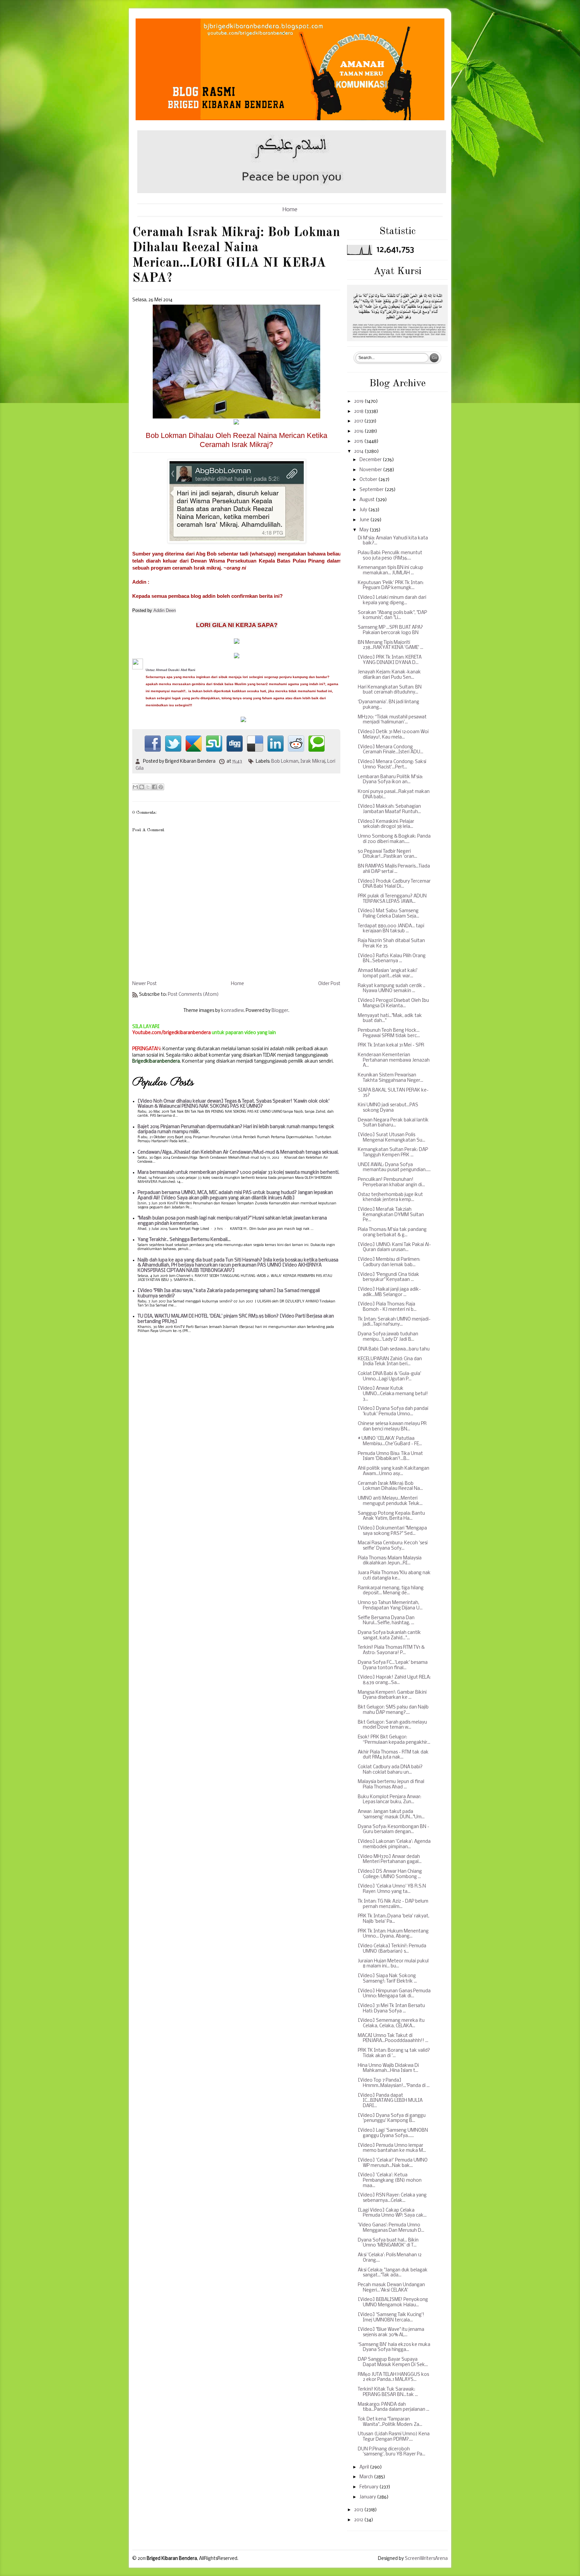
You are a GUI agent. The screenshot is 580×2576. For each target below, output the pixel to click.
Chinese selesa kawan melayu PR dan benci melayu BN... (392, 1427)
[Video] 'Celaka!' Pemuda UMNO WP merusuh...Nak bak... (393, 2163)
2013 (359, 2510)
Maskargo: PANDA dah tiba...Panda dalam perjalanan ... (394, 2407)
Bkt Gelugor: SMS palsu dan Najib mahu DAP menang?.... (393, 1710)
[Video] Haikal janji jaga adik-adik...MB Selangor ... (389, 1292)
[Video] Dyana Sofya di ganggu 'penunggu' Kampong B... (392, 2118)
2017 (359, 421)
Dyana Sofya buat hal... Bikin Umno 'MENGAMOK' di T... (388, 2243)
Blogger (280, 1011)
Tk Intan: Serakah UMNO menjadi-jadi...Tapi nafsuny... (394, 1322)
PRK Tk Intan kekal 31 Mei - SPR (391, 1045)
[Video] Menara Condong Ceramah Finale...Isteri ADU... (391, 750)
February (369, 2487)
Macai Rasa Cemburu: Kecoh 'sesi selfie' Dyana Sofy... (393, 1546)
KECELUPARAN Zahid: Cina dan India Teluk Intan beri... (390, 1362)
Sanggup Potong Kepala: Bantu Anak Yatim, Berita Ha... (391, 1516)
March (367, 2477)
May (365, 530)
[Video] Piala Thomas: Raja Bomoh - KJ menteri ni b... (387, 1307)
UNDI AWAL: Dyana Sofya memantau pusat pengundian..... (394, 1168)
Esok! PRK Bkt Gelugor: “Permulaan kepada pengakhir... (394, 1740)
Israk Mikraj (313, 762)
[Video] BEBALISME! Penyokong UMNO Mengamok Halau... (393, 2302)
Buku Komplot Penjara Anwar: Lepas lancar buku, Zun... (390, 1800)
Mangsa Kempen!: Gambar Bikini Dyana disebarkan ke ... (392, 1695)
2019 (359, 402)
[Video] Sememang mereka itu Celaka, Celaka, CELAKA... (391, 2023)
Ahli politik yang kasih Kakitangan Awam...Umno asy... (394, 1471)
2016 (359, 431)
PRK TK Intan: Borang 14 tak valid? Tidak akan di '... (394, 2053)
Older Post (329, 984)
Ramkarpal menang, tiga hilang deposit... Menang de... (391, 1591)
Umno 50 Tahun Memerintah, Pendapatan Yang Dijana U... (390, 1606)
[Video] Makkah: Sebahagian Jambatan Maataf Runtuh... (389, 809)
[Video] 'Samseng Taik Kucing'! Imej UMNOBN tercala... (391, 2318)
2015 (359, 441)
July (364, 510)
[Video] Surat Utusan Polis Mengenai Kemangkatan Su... (392, 1138)
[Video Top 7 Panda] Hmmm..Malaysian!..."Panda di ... (394, 2083)
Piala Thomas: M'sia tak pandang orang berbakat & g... (392, 1232)
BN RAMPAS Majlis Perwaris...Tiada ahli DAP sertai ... (394, 869)
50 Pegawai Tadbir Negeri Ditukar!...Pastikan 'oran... (388, 854)
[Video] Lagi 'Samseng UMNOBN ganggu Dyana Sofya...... (393, 2133)
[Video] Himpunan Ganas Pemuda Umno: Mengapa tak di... (394, 1994)
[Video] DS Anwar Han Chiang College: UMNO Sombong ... (390, 1874)
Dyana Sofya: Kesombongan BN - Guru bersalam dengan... (394, 1830)
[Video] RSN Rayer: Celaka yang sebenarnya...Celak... (392, 2198)
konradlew (232, 1011)
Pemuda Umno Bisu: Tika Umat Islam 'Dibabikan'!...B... (390, 1456)
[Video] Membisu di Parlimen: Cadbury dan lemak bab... (389, 1262)
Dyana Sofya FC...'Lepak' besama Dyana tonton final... (393, 1665)
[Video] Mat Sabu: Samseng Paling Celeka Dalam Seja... (389, 914)
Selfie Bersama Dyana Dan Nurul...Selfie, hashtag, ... (386, 1621)
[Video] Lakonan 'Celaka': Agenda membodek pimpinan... (394, 1844)
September (372, 490)
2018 (359, 412)
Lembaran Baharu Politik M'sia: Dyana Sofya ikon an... (390, 780)
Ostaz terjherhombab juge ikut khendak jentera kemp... (390, 1197)
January (368, 2497)
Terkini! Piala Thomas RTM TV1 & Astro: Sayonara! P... (391, 1650)
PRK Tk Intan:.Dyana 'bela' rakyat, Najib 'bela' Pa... (394, 1919)
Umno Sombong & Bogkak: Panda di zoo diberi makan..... (394, 839)
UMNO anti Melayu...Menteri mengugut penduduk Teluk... (390, 1501)
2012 (359, 2520)
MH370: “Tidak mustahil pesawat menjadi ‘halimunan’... (392, 720)
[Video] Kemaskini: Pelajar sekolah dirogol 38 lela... (386, 824)
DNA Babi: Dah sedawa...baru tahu (394, 1349)
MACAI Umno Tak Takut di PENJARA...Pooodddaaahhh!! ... (393, 2038)
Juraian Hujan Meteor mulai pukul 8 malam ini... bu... (393, 1964)
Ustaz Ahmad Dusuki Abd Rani (171, 670)
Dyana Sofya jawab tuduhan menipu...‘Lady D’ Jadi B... (388, 1337)
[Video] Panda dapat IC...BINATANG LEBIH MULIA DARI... (390, 2101)
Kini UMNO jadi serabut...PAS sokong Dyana (388, 1108)
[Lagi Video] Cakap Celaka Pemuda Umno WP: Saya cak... (392, 2213)
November (371, 470)
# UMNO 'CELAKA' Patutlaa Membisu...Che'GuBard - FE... (390, 1441)
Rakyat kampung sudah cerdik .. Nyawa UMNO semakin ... (392, 989)
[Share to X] (148, 787)
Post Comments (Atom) (193, 995)
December (371, 460)
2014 (359, 452)
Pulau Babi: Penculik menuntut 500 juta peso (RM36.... (390, 556)
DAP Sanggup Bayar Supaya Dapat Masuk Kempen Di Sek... (393, 2362)
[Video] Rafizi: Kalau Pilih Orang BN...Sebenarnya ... (392, 959)
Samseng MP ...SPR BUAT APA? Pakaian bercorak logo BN (390, 630)
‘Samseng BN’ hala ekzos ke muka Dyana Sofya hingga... (394, 2347)
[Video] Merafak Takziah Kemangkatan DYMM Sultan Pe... (391, 1215)
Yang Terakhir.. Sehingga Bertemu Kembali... (184, 1240)
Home (290, 210)
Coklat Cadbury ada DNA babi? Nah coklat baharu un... (390, 1770)
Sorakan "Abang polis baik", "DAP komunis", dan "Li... (392, 615)
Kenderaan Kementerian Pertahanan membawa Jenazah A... (394, 1060)
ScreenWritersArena (426, 2559)
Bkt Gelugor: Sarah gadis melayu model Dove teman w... (392, 1725)
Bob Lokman (285, 762)
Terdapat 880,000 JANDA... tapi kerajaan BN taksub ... (391, 929)
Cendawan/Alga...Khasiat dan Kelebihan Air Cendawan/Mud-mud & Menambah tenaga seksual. (238, 1152)
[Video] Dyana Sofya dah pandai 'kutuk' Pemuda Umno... (393, 1411)
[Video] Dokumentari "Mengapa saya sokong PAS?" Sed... (392, 1531)
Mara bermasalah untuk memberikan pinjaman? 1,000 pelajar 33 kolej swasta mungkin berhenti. (238, 1173)
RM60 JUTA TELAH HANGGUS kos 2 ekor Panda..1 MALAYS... (393, 2377)
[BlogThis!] (142, 787)
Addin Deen (165, 610)
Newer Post (144, 984)
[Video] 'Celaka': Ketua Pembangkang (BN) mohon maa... (390, 2180)
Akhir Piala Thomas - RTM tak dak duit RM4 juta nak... (393, 1755)
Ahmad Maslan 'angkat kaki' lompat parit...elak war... (388, 973)
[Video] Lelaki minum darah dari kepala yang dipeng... (392, 600)
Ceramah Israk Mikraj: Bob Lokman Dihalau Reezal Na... (390, 1486)
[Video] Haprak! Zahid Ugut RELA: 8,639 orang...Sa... (394, 1680)
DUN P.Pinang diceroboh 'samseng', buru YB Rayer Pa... (392, 2452)
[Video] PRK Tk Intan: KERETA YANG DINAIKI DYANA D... (390, 660)
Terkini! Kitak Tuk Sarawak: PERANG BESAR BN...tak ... (388, 2392)
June (365, 520)
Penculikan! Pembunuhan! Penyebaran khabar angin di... (391, 1182)
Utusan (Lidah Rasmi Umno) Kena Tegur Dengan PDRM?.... (394, 2437)
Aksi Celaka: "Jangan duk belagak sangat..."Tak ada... (393, 2273)
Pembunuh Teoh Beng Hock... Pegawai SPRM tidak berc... (389, 1033)
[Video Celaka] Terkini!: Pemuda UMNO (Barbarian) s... (392, 1949)
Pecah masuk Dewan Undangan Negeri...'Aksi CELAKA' (391, 2288)
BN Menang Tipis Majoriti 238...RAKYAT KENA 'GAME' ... (391, 645)
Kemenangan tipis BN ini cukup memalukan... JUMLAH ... (391, 570)
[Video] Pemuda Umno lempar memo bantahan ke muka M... (392, 2148)
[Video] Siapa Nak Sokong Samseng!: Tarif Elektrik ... (387, 1979)
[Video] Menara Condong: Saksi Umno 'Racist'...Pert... (392, 765)
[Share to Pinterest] (161, 787)
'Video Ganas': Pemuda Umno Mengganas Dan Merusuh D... (391, 2228)
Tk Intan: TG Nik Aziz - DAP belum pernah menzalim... (393, 1904)
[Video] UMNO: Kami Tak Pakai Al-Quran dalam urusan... (394, 1248)
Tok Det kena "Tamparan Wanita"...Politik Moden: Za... (390, 2422)
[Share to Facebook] (154, 787)
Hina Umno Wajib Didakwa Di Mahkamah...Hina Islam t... (388, 2068)
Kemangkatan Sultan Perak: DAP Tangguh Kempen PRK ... (393, 1152)
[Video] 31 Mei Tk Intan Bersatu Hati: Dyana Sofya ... (391, 2009)
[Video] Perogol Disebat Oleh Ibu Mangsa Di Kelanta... (393, 1003)
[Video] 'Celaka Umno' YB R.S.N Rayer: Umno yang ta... (392, 1889)
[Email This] (135, 787)
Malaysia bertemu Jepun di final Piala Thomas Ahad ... (391, 1785)
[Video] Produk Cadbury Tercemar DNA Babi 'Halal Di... (394, 884)
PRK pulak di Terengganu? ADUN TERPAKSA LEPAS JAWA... (392, 899)
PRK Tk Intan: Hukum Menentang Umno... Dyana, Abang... (393, 1934)
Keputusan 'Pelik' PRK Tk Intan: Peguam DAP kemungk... (391, 586)
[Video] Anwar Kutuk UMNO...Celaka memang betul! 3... (393, 1394)
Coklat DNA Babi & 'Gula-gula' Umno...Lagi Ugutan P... (390, 1376)
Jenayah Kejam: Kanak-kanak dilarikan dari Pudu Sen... (389, 675)
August (368, 500)
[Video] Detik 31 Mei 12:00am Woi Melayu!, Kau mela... (393, 735)
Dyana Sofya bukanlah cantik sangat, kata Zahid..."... (389, 1635)
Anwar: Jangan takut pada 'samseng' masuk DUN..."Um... (391, 1814)
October (369, 480)
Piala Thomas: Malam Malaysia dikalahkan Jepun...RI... (390, 1561)
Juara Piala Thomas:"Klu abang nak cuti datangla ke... (394, 1576)
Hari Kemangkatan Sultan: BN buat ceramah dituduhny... (390, 690)
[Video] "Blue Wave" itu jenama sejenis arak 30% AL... (391, 2332)
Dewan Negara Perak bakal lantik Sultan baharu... (393, 1123)
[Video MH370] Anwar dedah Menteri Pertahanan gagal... (390, 1859)
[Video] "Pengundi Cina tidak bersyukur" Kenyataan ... (389, 1277)
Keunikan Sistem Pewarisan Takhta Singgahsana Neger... (391, 1078)
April (365, 2467)
